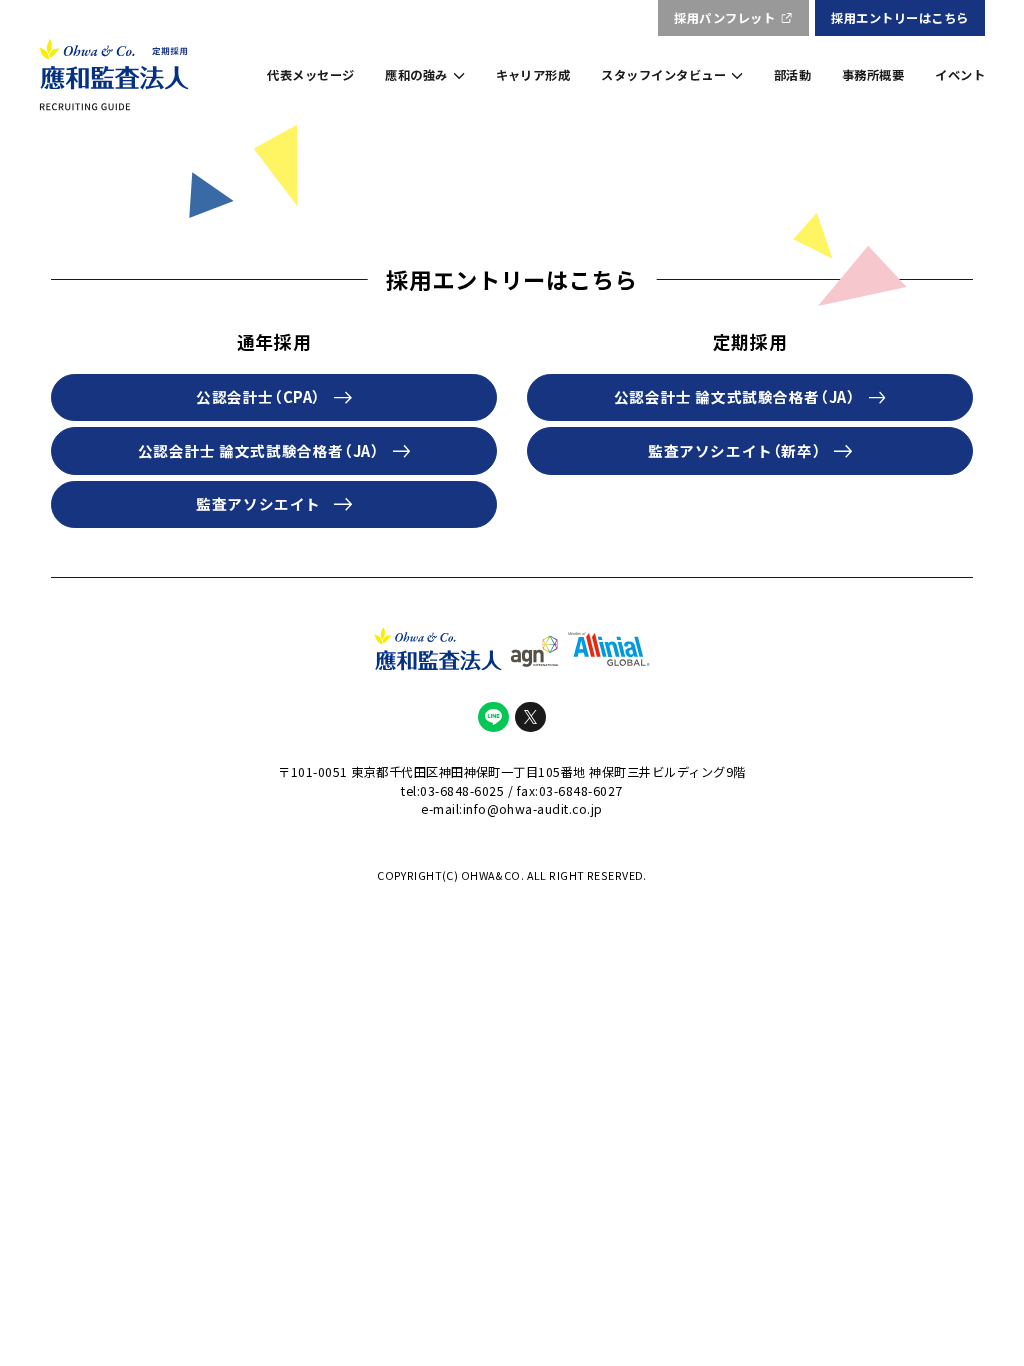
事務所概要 (873, 75)
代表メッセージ (310, 75)
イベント (960, 75)
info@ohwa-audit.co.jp (533, 809)
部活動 (792, 75)
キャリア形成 (533, 75)
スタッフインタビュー (663, 75)
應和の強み (416, 75)
